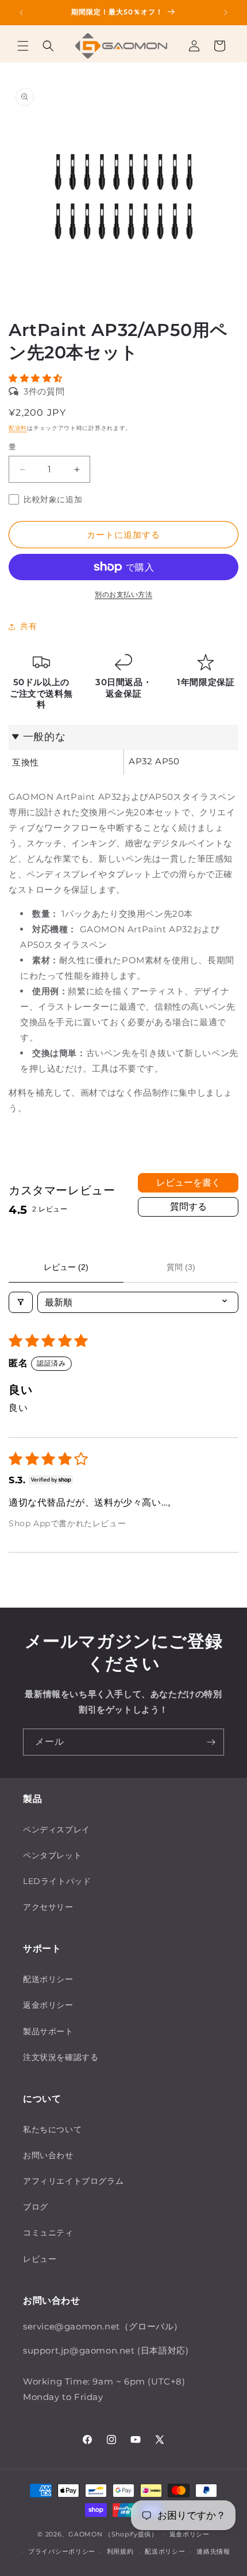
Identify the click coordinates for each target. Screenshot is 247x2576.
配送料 (18, 428)
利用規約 (120, 2551)
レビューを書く (188, 1183)
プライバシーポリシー (62, 2551)
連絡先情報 (213, 2551)
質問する (188, 1207)
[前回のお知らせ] (21, 13)
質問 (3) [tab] (181, 1267)
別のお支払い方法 (123, 594)
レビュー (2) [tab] (66, 1267)
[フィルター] (21, 1302)
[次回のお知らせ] (226, 13)
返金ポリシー (190, 2534)
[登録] (211, 1742)
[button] (23, 46)
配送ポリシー (165, 2551)
